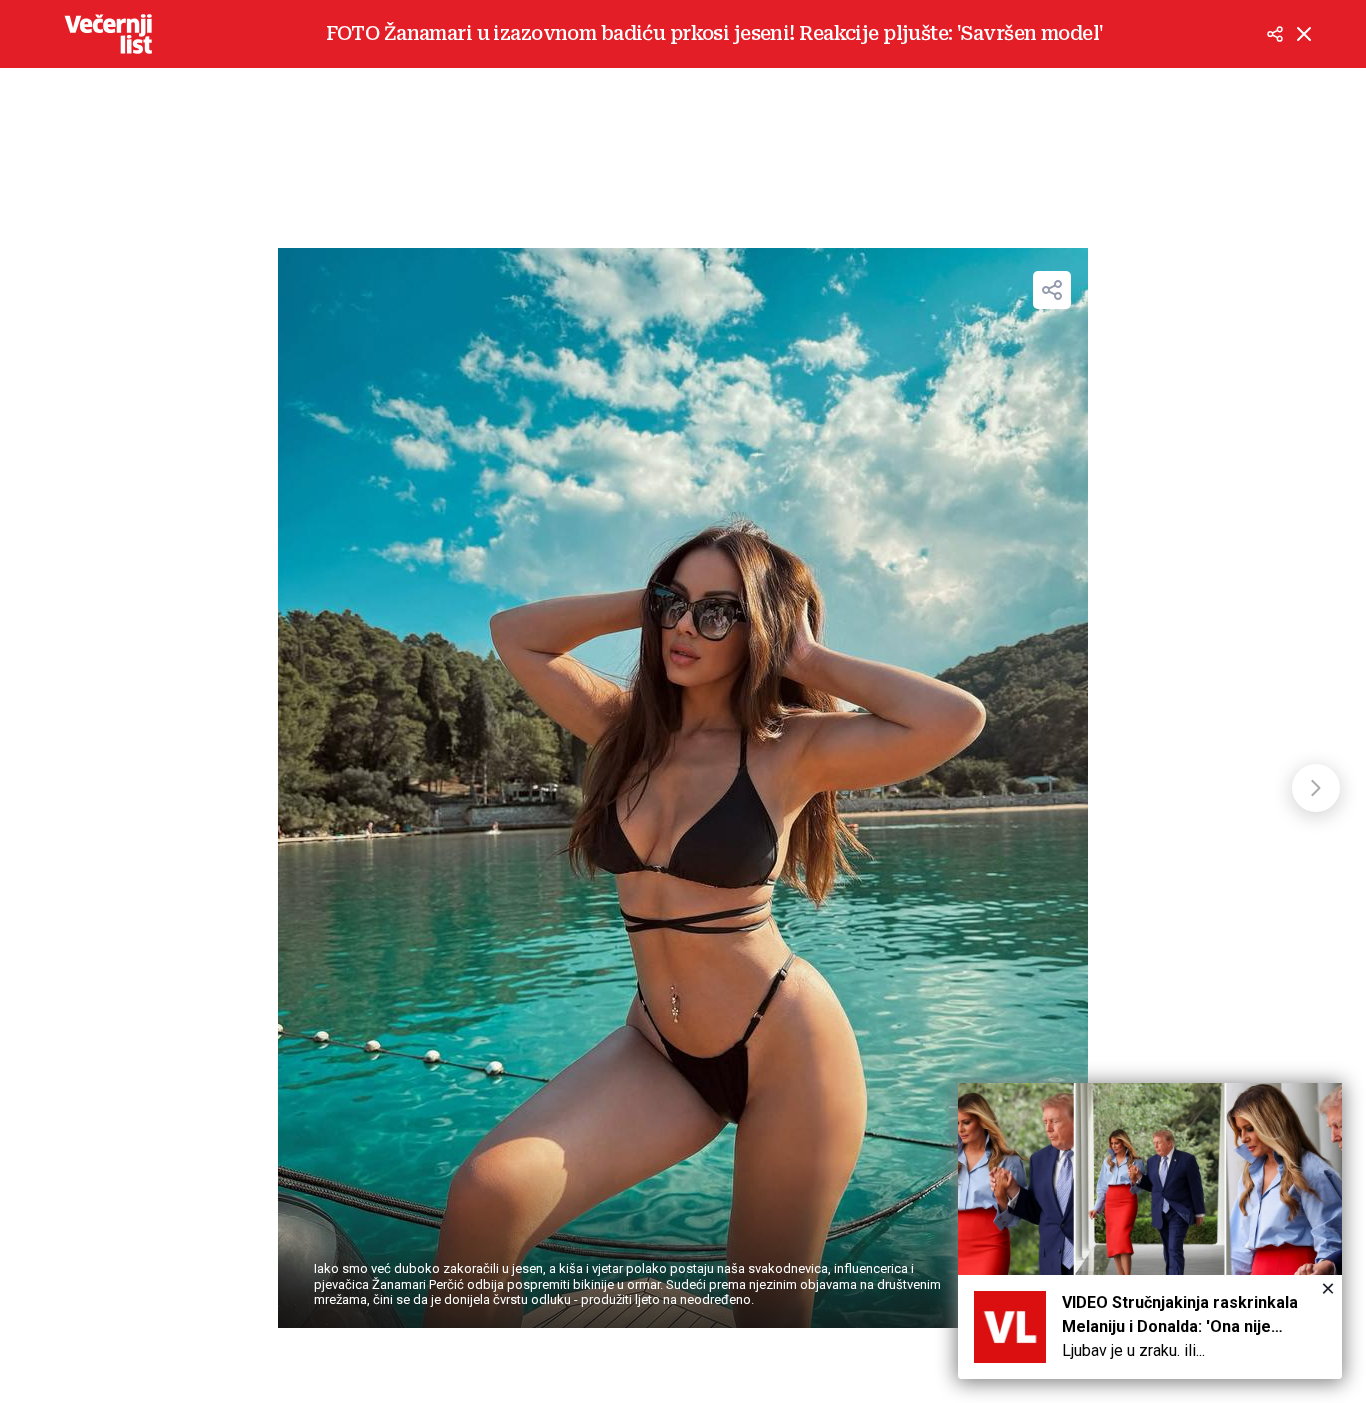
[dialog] (1150, 1231)
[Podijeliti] (1275, 34)
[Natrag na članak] (1304, 34)
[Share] (1052, 290)
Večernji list (108, 34)
